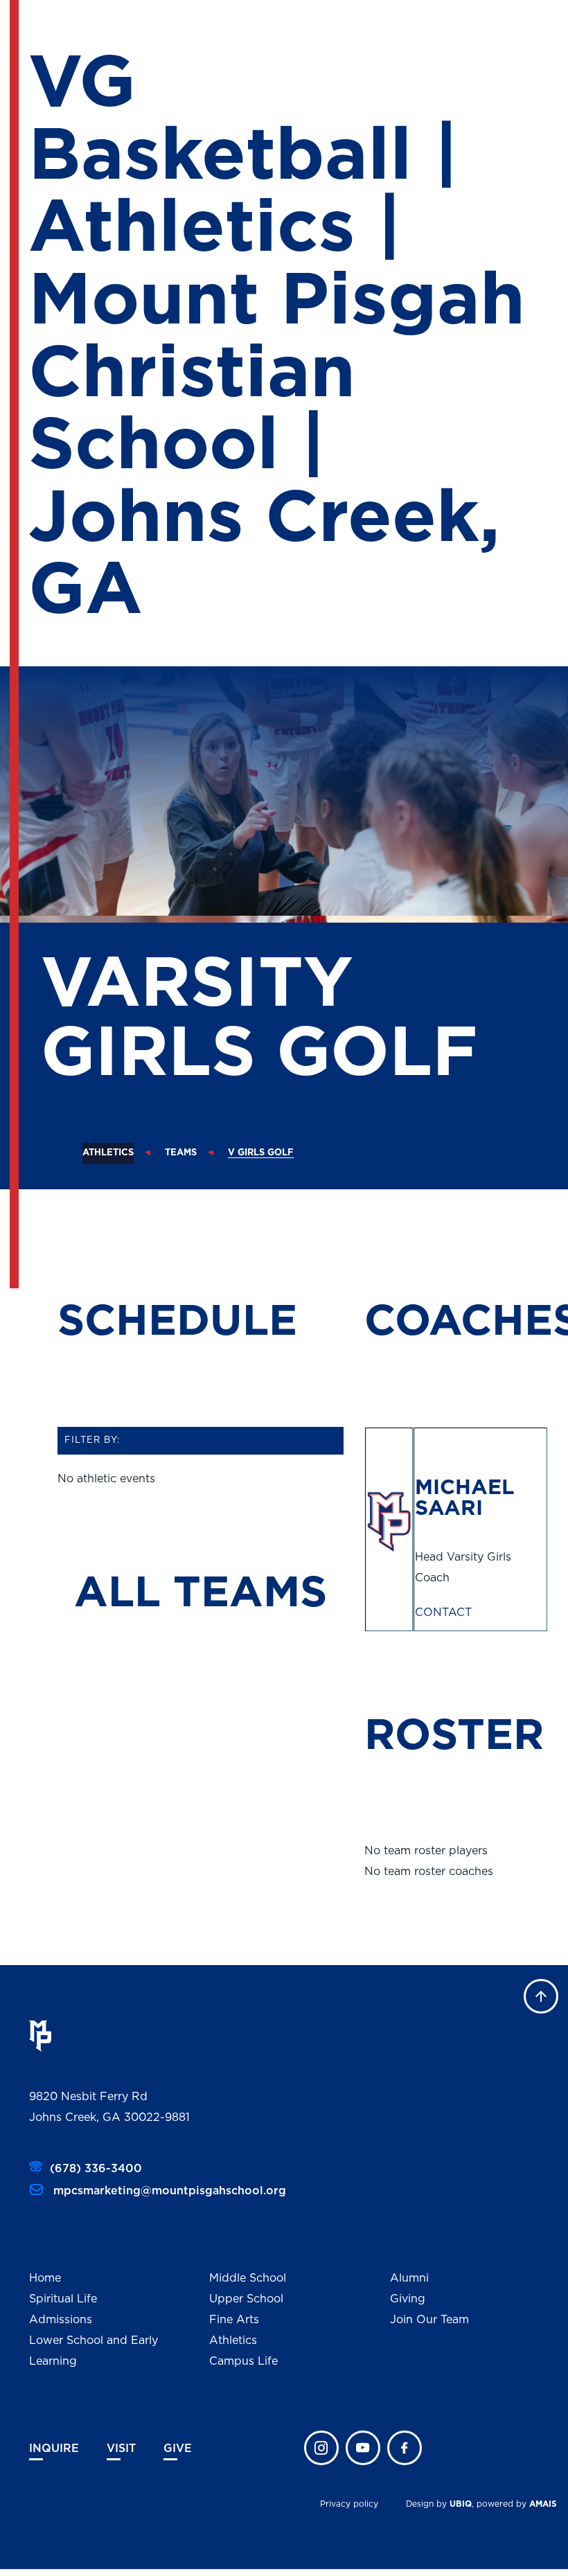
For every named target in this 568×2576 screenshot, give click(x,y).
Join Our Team (429, 2320)
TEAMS (250, 1593)
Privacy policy (349, 2504)
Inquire (54, 2449)
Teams (181, 1153)
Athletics (108, 1153)
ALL (124, 1593)
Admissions (61, 2320)
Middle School (248, 2278)
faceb (405, 2448)
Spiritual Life (63, 2299)
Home (45, 2278)
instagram (321, 2448)
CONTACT (443, 1613)
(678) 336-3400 (96, 2169)
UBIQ (461, 2504)
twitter (363, 2448)
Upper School (246, 2299)
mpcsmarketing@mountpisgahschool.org (168, 2191)
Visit (121, 2449)
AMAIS (543, 2504)
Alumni (409, 2278)
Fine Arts (234, 2320)
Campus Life (243, 2361)
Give (178, 2449)
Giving (408, 2299)
